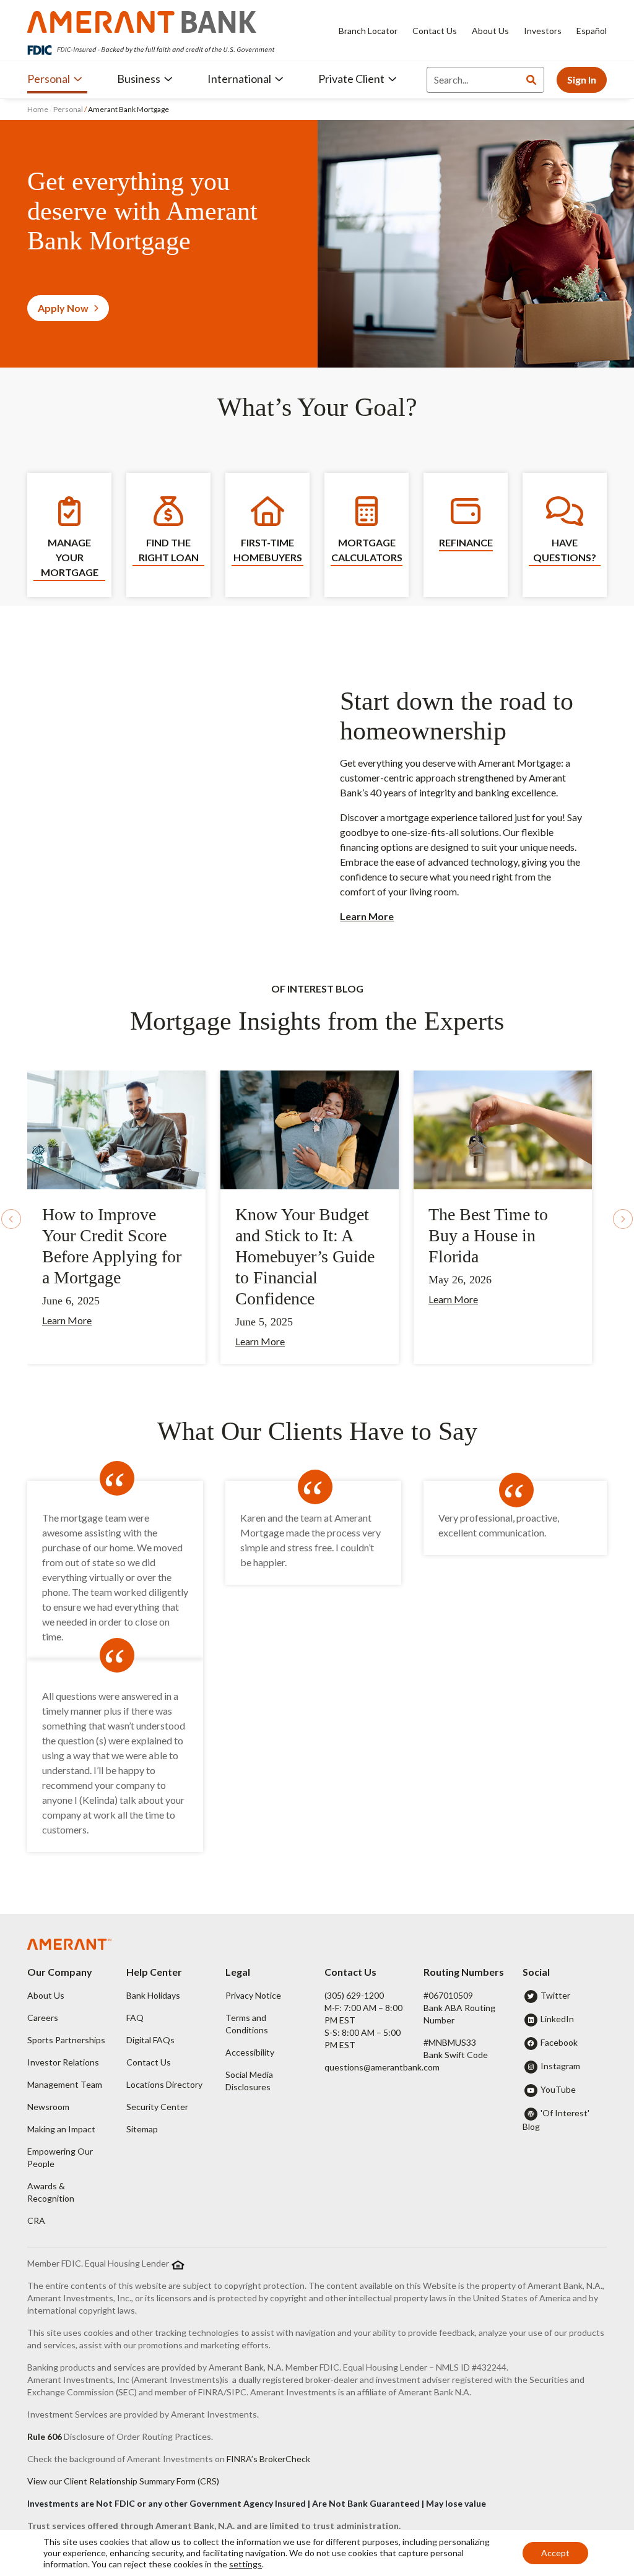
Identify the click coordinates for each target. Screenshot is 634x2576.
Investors (543, 31)
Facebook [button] (559, 2042)
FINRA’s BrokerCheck (268, 2459)
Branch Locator (368, 31)
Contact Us (435, 31)
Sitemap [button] (142, 2129)
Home (38, 109)
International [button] (239, 79)
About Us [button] (46, 1995)
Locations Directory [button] (164, 2084)
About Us (490, 31)
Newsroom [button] (48, 2107)
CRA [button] (36, 2221)
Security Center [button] (157, 2107)
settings (245, 2564)
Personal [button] (49, 79)
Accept (555, 2553)
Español (592, 31)
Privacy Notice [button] (253, 1995)
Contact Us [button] (149, 2062)
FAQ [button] (135, 2018)
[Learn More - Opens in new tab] (116, 1128)
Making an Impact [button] (61, 2129)
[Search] (531, 80)
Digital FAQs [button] (150, 2040)
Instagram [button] (560, 2066)
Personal (68, 109)
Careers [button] (43, 2018)
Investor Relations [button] (63, 2062)
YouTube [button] (558, 2089)
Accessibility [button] (250, 2052)
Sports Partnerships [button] (66, 2040)
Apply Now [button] (63, 308)
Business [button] (139, 79)
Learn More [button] (67, 1320)
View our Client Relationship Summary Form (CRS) (123, 2481)
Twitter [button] (555, 1995)
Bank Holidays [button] (153, 1995)
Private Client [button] (351, 79)
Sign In (582, 80)
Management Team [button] (65, 2084)
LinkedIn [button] (557, 2019)
